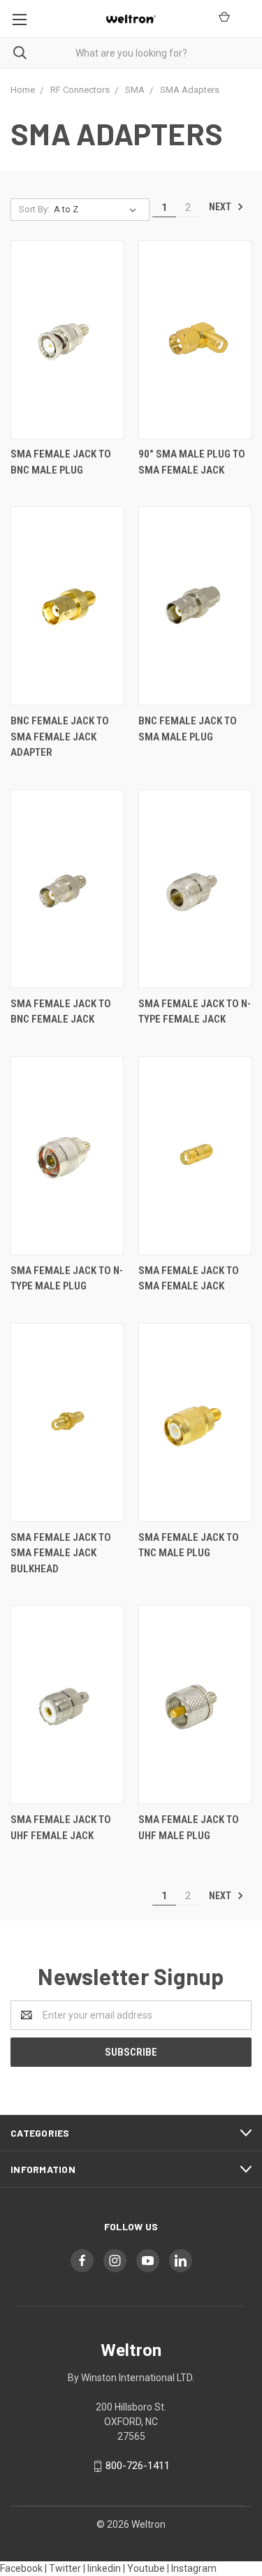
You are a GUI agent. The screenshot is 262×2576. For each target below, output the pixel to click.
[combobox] (131, 53)
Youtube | (148, 2568)
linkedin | (106, 2568)
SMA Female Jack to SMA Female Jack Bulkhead (61, 1553)
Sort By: (34, 209)
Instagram (194, 2568)
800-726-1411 (138, 2466)
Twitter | (67, 2568)
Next (221, 207)
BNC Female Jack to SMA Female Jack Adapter (60, 737)
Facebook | (23, 2568)
